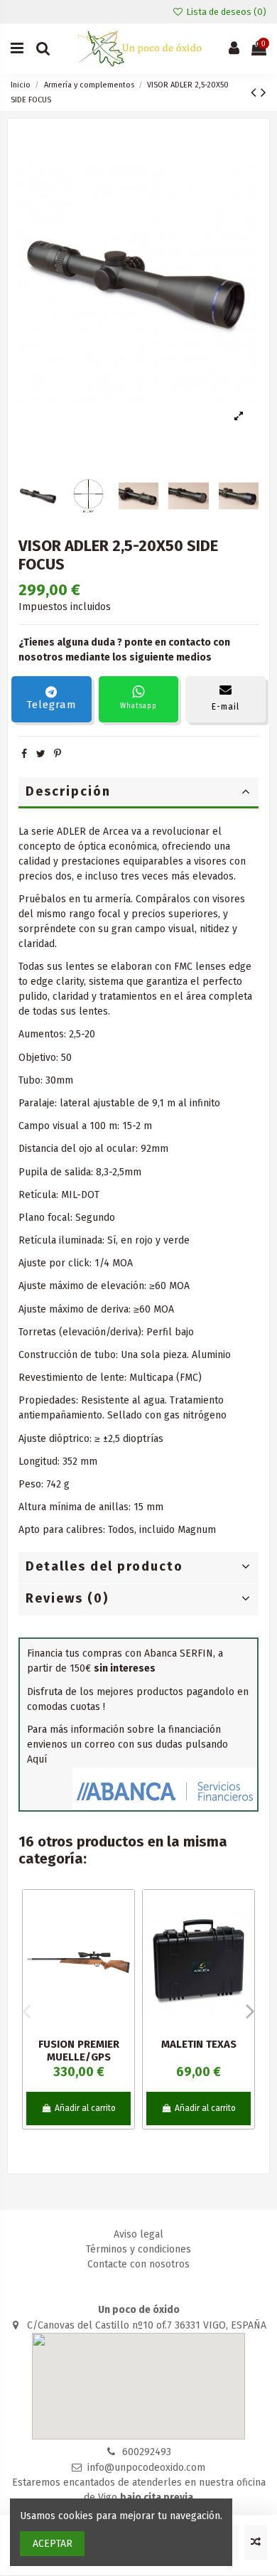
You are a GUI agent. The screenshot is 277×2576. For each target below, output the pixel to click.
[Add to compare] (256, 2542)
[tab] (138, 793)
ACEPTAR (53, 2544)
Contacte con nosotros (138, 2264)
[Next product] (264, 92)
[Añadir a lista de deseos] (124, 1911)
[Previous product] (256, 92)
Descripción (68, 791)
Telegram (51, 705)
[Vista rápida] (124, 1961)
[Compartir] (24, 754)
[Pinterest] (58, 754)
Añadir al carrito (85, 2108)
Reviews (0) (67, 1598)
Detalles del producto (104, 1566)
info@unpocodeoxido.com (146, 2468)
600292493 (147, 2452)
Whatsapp (138, 706)
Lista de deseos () (225, 12)
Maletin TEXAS (199, 2044)
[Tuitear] (41, 754)
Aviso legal (138, 2234)
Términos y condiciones (138, 2249)
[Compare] (124, 1936)
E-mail (226, 707)
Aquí (37, 1759)
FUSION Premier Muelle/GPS (79, 2051)
